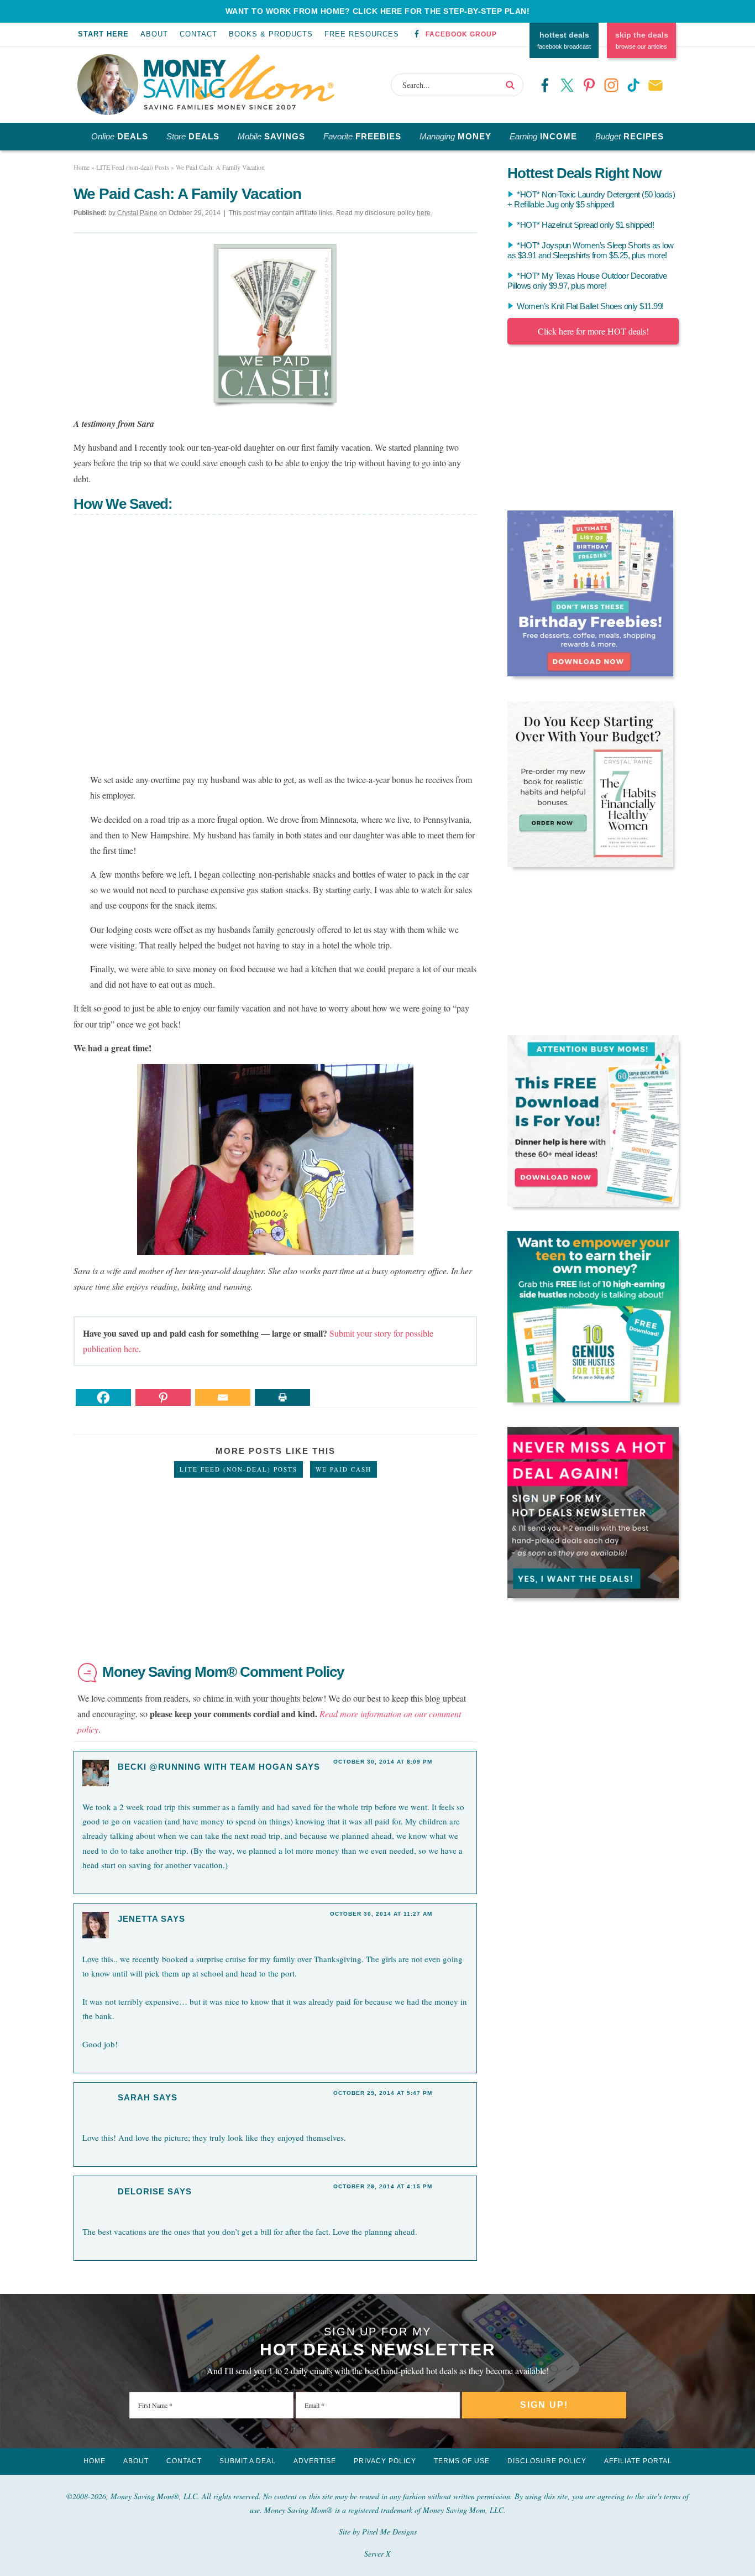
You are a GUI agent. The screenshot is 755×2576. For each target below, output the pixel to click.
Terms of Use (462, 2461)
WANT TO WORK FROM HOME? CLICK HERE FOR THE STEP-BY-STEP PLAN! (378, 11)
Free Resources (362, 34)
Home (95, 2461)
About (154, 34)
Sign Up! (544, 2405)
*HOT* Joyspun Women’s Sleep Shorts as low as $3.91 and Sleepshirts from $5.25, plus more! (591, 250)
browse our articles (642, 40)
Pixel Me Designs (389, 2531)
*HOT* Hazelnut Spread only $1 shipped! (585, 225)
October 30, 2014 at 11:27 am (381, 1914)
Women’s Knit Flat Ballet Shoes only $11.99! (590, 306)
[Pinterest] (163, 1397)
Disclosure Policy (547, 2461)
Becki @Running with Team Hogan (205, 1767)
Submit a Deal (248, 2461)
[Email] (223, 1397)
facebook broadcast (564, 40)
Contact (198, 34)
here (424, 213)
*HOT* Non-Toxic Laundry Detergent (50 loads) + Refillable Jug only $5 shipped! (591, 199)
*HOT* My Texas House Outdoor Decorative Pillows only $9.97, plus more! (587, 281)
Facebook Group (461, 34)
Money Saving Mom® (239, 82)
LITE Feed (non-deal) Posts (238, 1469)
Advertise (315, 2461)
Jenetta (138, 1919)
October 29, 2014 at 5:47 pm (383, 2093)
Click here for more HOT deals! (593, 331)
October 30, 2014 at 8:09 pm (383, 1762)
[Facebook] (103, 1397)
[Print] (282, 1397)
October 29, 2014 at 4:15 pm (383, 2186)
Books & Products (271, 34)
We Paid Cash (344, 1469)
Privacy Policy (385, 2461)
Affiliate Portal (638, 2461)
